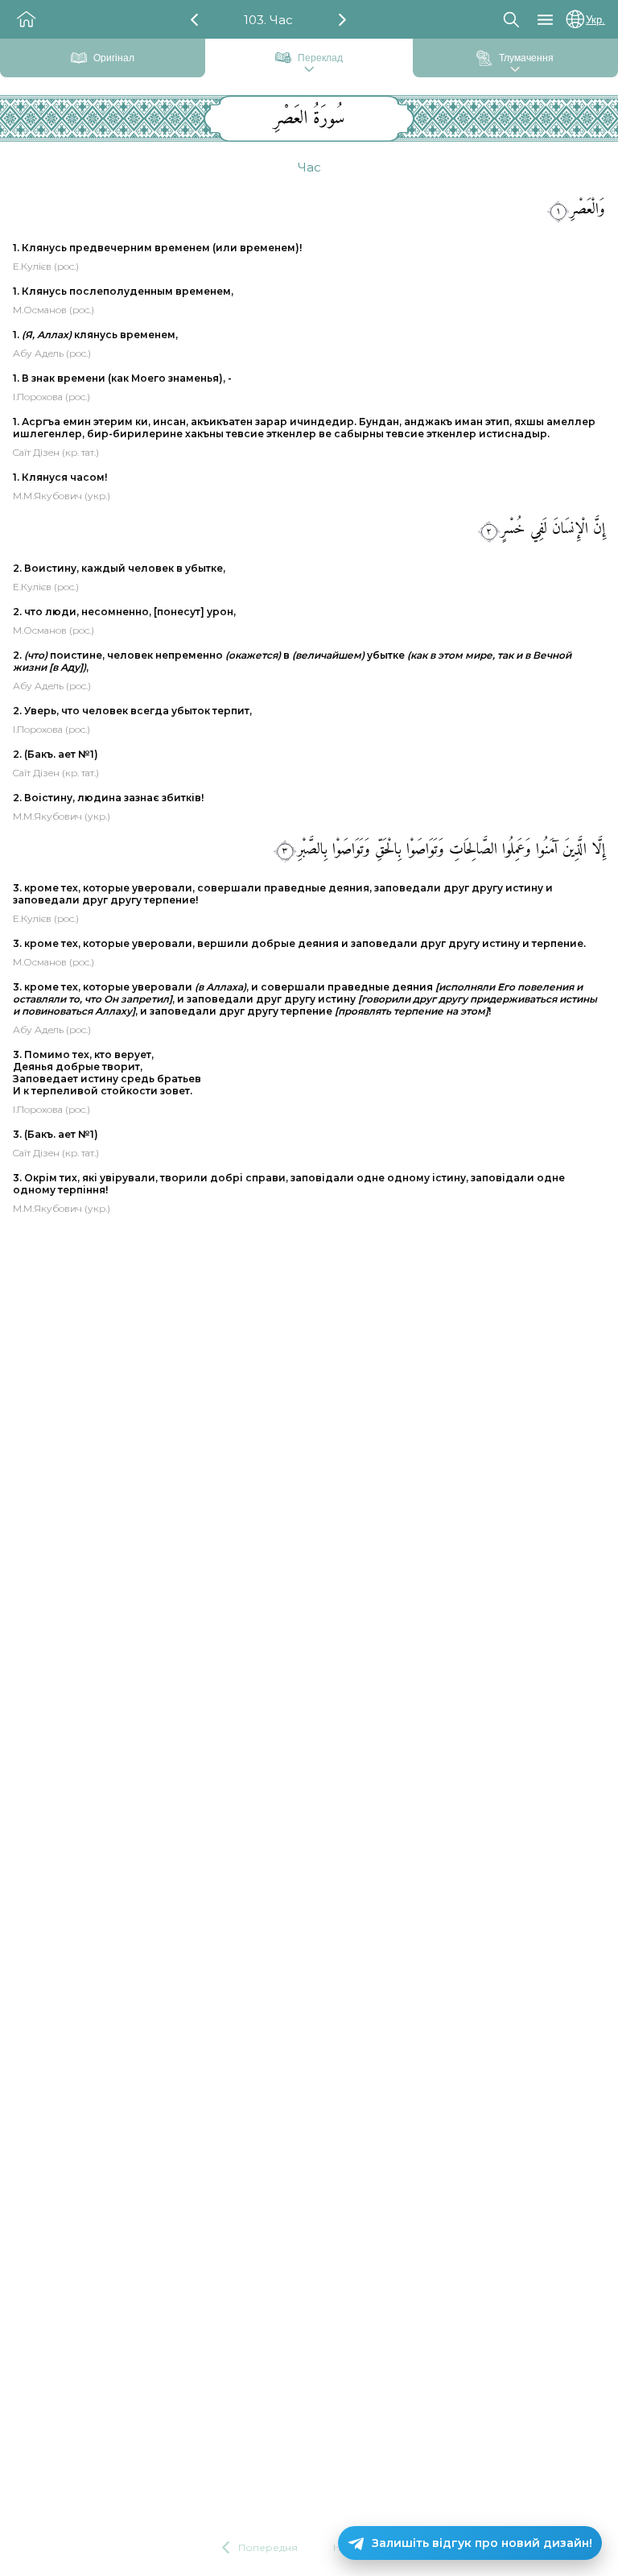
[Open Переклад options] (309, 70)
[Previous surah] (194, 20)
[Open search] (511, 19)
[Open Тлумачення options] (515, 70)
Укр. (595, 20)
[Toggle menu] (545, 20)
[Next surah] (342, 20)
